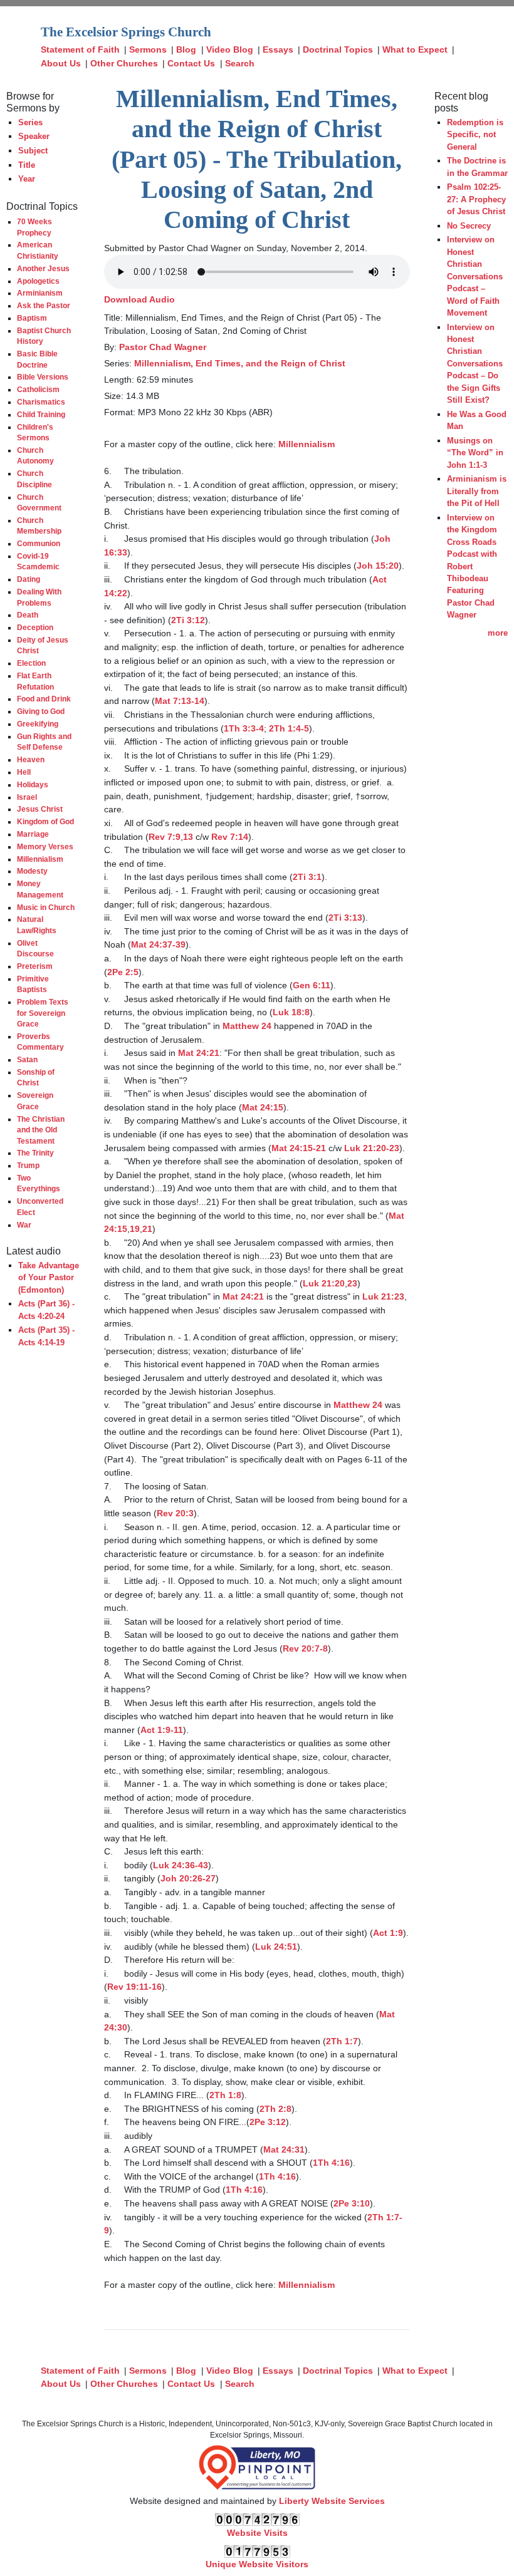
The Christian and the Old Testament (41, 1130)
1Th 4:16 (331, 2163)
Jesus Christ (40, 809)
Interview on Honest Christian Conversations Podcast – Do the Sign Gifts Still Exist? (475, 364)
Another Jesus (43, 268)
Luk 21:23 (383, 1296)
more (498, 633)
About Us (61, 63)
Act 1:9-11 (162, 1730)
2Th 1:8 (225, 2095)
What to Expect (415, 49)
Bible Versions (43, 377)
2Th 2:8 (275, 2109)
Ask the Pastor (44, 305)
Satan (27, 1059)
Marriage (33, 834)
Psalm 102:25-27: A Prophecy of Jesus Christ (476, 199)
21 (147, 1229)
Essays (278, 49)
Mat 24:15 (263, 1107)
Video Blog (230, 49)
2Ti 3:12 (188, 620)
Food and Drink (44, 699)
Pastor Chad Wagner (163, 347)
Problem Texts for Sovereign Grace (43, 1013)
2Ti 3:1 (307, 877)
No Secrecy (469, 226)
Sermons (148, 49)
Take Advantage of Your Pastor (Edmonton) (49, 1278)
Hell (24, 772)
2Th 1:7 (342, 2041)
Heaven (31, 759)
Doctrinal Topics (338, 49)
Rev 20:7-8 (305, 1648)
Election (31, 663)
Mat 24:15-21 (299, 1148)
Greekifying (38, 724)
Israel (27, 797)
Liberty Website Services (332, 2501)
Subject (33, 151)
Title (27, 165)
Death (28, 615)
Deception (35, 627)
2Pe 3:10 (352, 2203)
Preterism (35, 966)
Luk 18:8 (291, 1012)
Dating (29, 579)
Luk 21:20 (324, 1283)
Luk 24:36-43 (181, 1865)
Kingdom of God (45, 821)
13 (188, 837)
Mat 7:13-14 (180, 701)
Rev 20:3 (175, 1513)
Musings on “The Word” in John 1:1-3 (475, 453)
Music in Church (46, 907)
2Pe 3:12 (268, 2122)
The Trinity (35, 1153)
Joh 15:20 (378, 566)
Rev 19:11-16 (134, 1987)
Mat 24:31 (284, 2149)
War (24, 1225)
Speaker (34, 136)
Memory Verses (45, 846)
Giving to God (41, 711)
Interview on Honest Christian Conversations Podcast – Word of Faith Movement (475, 276)
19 (135, 1229)
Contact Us (191, 63)
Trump (28, 1165)
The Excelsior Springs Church (126, 32)
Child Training (41, 414)
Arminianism (40, 293)
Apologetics (38, 281)
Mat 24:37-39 (158, 944)
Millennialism (40, 859)
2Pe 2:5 (123, 972)
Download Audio (139, 299)
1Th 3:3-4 (244, 728)
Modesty (32, 871)
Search (240, 63)
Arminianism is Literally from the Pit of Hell (477, 491)
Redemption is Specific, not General (475, 135)
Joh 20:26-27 (188, 1878)
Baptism (32, 318)
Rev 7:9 (165, 837)
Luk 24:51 (276, 1947)
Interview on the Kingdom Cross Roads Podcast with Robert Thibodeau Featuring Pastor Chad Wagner (472, 566)
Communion (39, 543)
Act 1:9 (388, 1933)
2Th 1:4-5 (289, 728)
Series (30, 122)
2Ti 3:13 (345, 918)
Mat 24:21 (199, 1053)
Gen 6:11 (312, 985)
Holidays (33, 784)
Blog (186, 49)
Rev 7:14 (230, 837)
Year (27, 179)
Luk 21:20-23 (372, 1148)
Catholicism (38, 389)
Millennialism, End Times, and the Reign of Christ (240, 363)
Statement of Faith (80, 49)
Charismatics (41, 402)
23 (352, 1283)
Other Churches (124, 63)
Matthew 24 (247, 1026)
